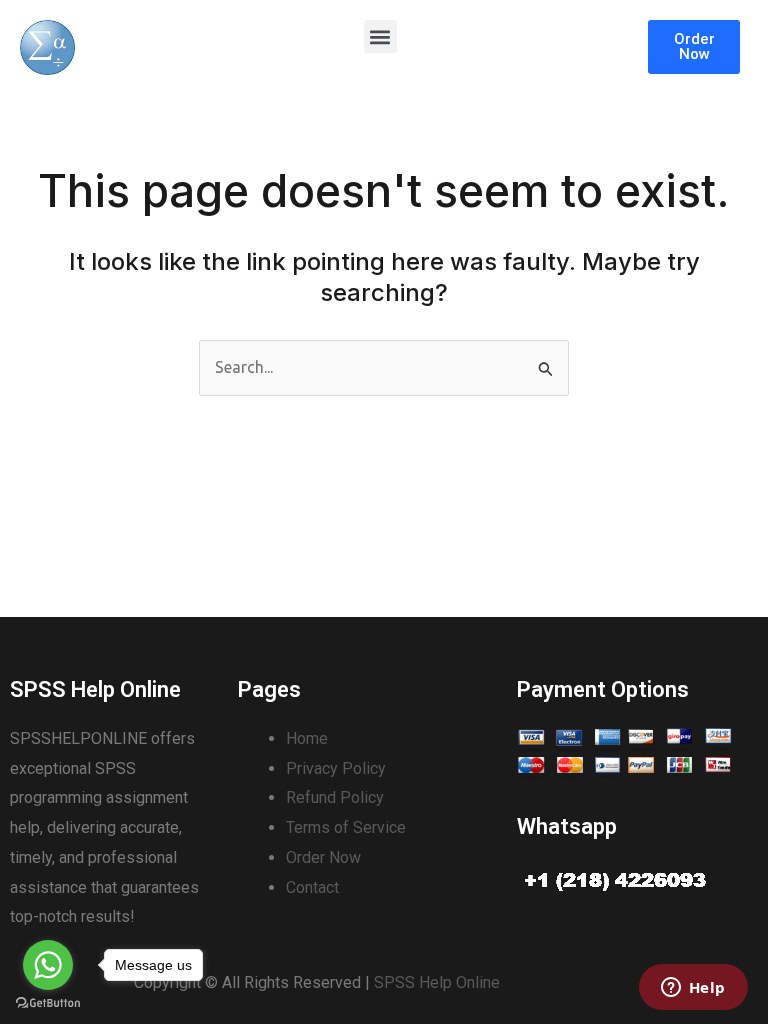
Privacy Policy (336, 768)
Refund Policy (335, 797)
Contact (312, 887)
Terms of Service (346, 827)
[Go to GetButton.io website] (48, 1003)
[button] (380, 36)
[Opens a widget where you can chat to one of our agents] (693, 989)
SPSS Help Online (437, 982)
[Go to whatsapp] (48, 965)
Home (307, 738)
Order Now (323, 857)
